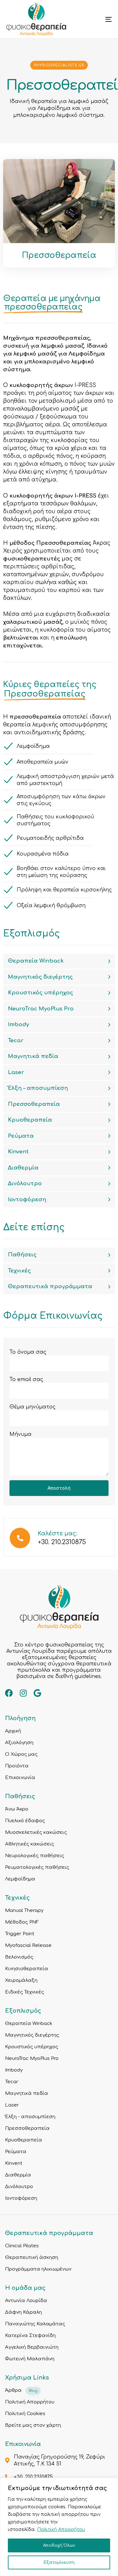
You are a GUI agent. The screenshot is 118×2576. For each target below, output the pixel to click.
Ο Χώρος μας (21, 1754)
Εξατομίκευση (59, 2562)
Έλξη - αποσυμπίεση (30, 2117)
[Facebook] (9, 1693)
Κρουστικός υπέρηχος (40, 993)
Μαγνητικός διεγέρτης (40, 977)
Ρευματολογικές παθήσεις (37, 1867)
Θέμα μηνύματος (32, 1407)
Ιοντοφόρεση (27, 1200)
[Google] (37, 1693)
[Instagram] (23, 1693)
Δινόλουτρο (25, 1183)
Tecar (16, 1041)
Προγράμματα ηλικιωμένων (38, 2269)
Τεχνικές (19, 1271)
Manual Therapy (24, 1911)
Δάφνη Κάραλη (23, 2312)
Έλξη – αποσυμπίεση (38, 1088)
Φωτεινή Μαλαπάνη (30, 2359)
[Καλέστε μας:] (59, 1539)
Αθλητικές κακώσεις (30, 1844)
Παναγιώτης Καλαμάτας (35, 2324)
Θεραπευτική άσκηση (32, 2258)
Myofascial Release (28, 1945)
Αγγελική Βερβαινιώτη (32, 2347)
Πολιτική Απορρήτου (61, 2530)
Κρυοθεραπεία (30, 1120)
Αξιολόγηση (19, 1743)
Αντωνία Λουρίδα (26, 2301)
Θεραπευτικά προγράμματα (50, 1286)
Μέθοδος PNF (22, 1922)
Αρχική (13, 1731)
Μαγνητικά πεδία (33, 1056)
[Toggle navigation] (94, 19)
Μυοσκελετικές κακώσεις (36, 1832)
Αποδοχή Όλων (59, 2545)
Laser (16, 1072)
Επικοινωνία (20, 1778)
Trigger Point (20, 1934)
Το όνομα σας (28, 1352)
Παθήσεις (22, 1255)
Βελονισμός (19, 1957)
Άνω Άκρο (17, 1809)
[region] (59, 2527)
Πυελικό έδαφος (25, 1821)
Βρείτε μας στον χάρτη (33, 2425)
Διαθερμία (23, 1168)
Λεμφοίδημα (20, 1879)
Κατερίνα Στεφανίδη (30, 2336)
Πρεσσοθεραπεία (34, 1104)
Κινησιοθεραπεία (27, 1969)
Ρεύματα (21, 1136)
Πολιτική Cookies (25, 2414)
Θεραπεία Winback (36, 961)
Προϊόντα (17, 1766)
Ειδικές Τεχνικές (25, 1992)
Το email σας (26, 1379)
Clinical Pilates (22, 2246)
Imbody (18, 1024)
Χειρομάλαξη (21, 1980)
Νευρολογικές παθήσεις (35, 1856)
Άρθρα (21, 2390)
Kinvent (18, 1152)
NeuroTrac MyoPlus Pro (41, 1009)
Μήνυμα (20, 1434)
